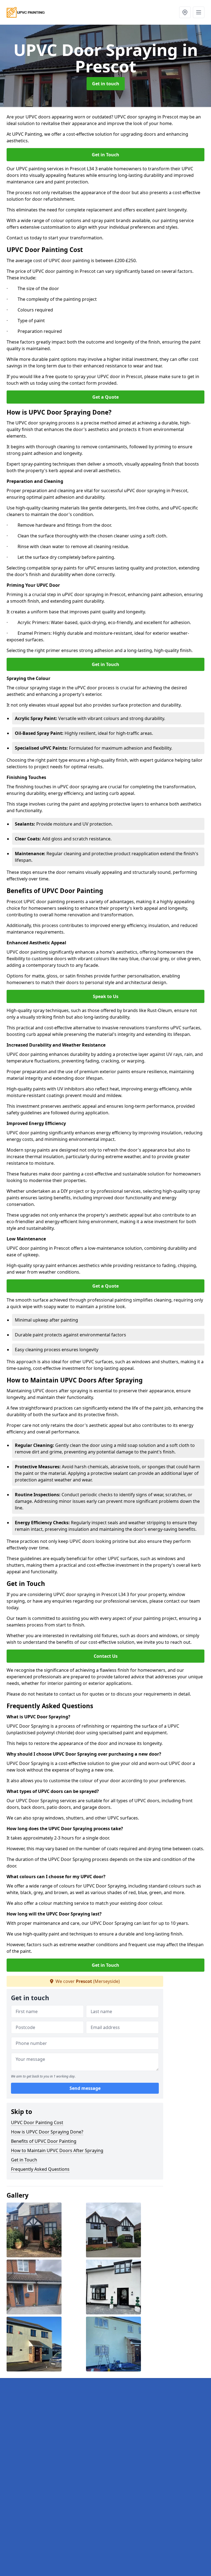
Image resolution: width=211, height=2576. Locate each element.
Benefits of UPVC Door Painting (44, 2141)
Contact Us (106, 1656)
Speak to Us (106, 996)
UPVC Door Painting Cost (37, 2122)
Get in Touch (105, 155)
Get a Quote (105, 397)
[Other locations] (185, 12)
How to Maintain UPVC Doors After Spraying (57, 2150)
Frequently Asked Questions (40, 2169)
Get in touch (106, 84)
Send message (85, 2088)
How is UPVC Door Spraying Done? (47, 2132)
